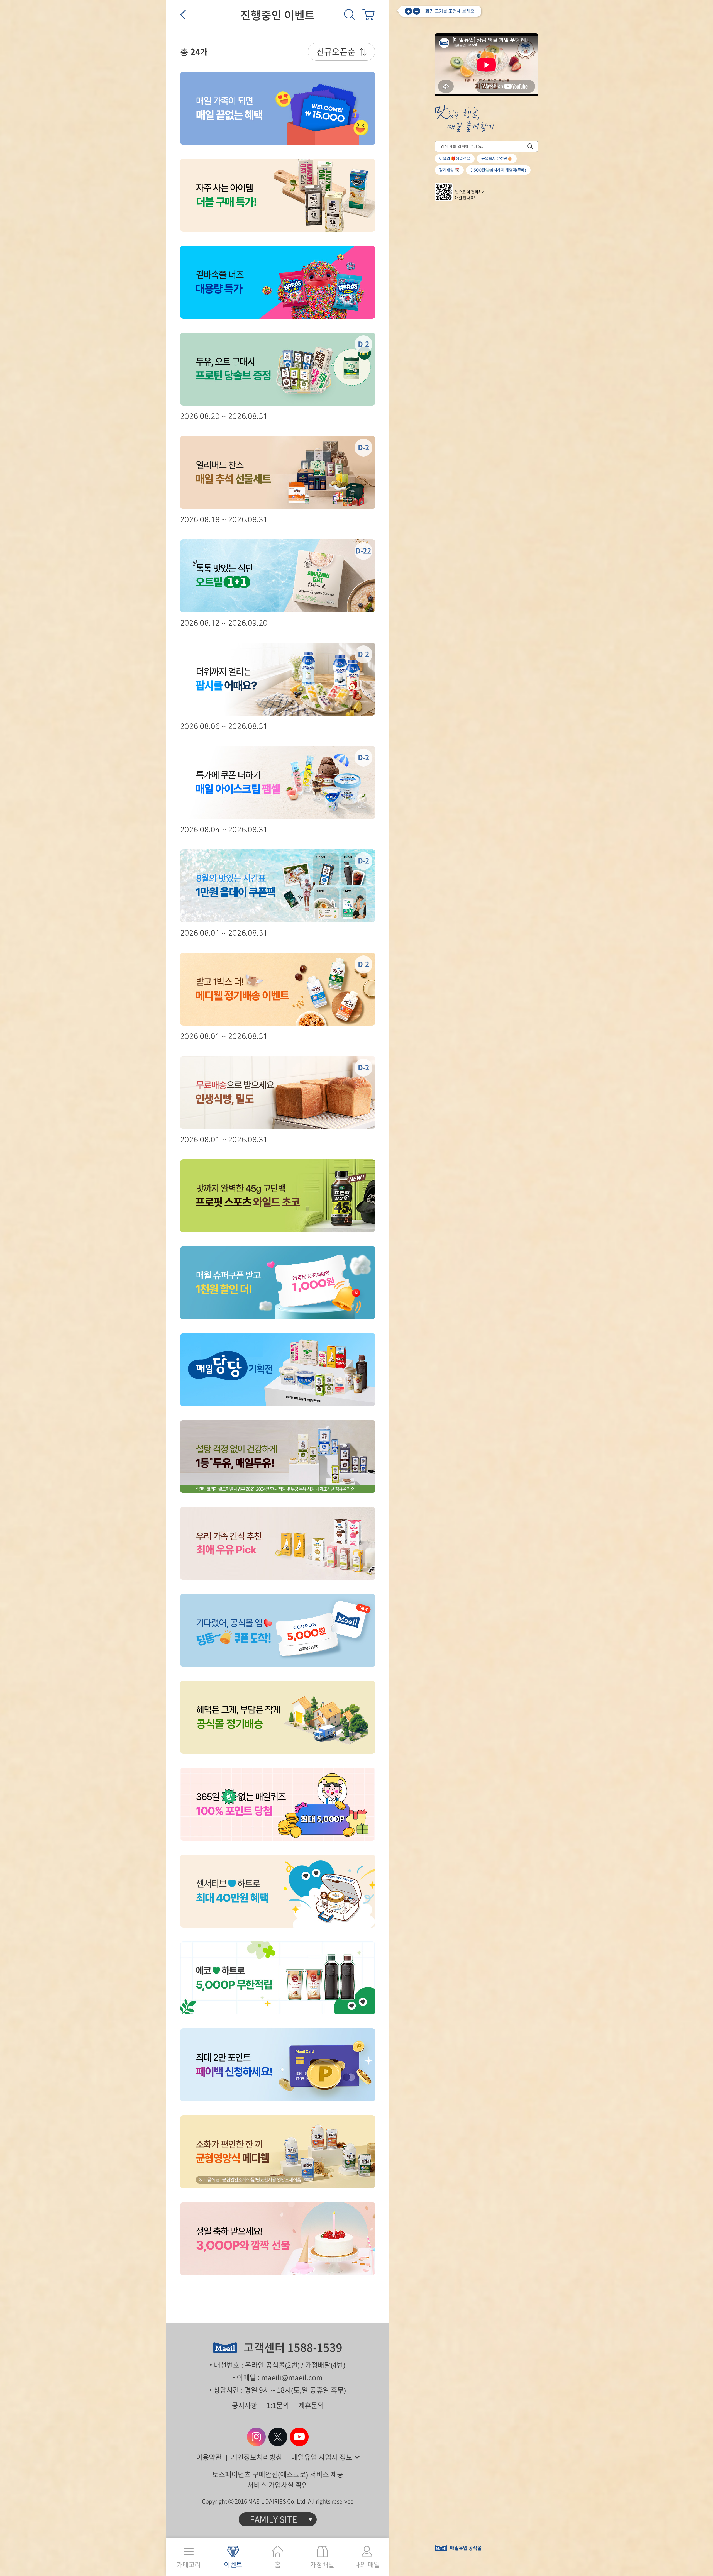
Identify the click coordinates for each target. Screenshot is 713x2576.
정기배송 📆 (449, 170)
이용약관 (209, 2457)
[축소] (417, 11)
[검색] (350, 14)
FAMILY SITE (274, 2519)
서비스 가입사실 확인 (278, 2485)
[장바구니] (368, 14)
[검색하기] (530, 146)
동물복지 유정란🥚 (497, 158)
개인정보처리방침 (257, 2457)
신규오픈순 (336, 52)
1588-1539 (315, 2348)
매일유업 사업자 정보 (322, 2457)
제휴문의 (311, 2405)
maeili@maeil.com (292, 2378)
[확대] (408, 11)
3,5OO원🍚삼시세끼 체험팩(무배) (498, 170)
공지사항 (245, 2405)
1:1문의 (278, 2405)
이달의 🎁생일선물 (455, 158)
